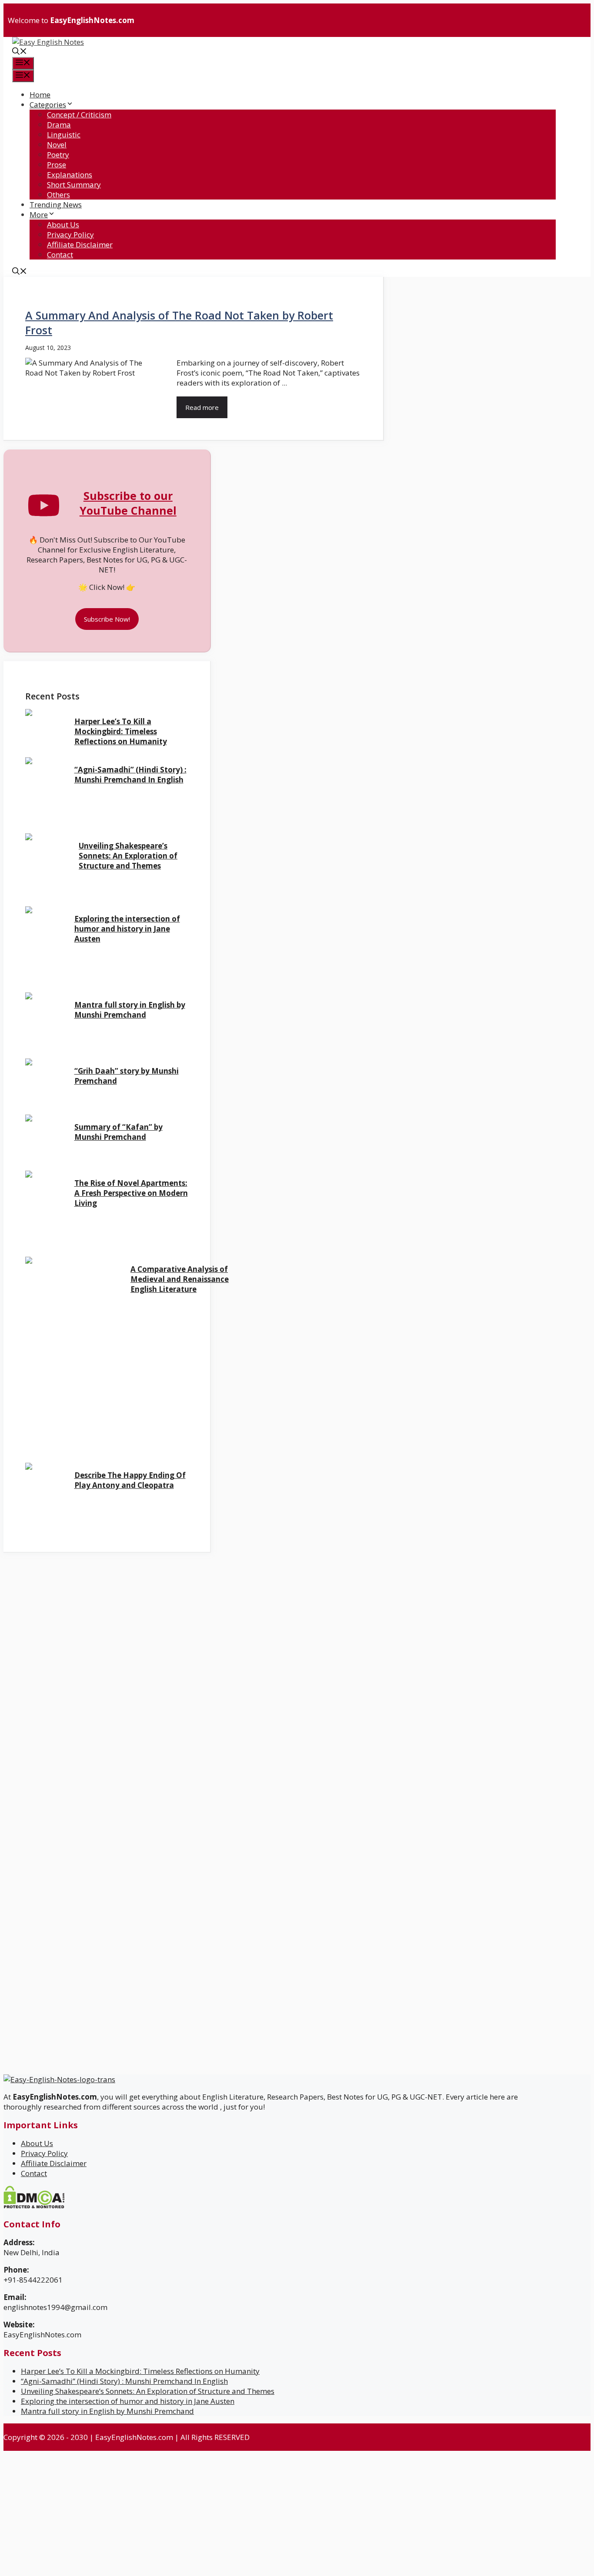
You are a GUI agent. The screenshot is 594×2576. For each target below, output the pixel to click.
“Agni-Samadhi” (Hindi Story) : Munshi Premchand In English (130, 775)
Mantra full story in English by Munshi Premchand (130, 1010)
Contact (60, 255)
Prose (57, 165)
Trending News (56, 205)
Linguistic (64, 135)
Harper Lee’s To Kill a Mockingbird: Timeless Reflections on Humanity (121, 731)
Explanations (70, 175)
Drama (59, 125)
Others (58, 195)
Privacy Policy (70, 235)
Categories (48, 105)
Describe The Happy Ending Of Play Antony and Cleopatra (130, 1480)
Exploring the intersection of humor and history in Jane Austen (127, 929)
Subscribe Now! (107, 619)
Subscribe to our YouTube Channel (128, 503)
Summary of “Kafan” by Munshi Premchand (118, 1132)
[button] (20, 52)
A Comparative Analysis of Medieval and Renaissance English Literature (180, 1279)
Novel (57, 145)
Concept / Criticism (79, 115)
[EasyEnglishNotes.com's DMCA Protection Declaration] (34, 2206)
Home (40, 95)
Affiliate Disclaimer (80, 245)
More (39, 215)
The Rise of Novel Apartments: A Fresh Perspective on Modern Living (131, 1193)
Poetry (58, 155)
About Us (63, 225)
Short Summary (74, 185)
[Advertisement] (85, 1614)
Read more (202, 407)
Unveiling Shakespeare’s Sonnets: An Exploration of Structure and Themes (128, 856)
